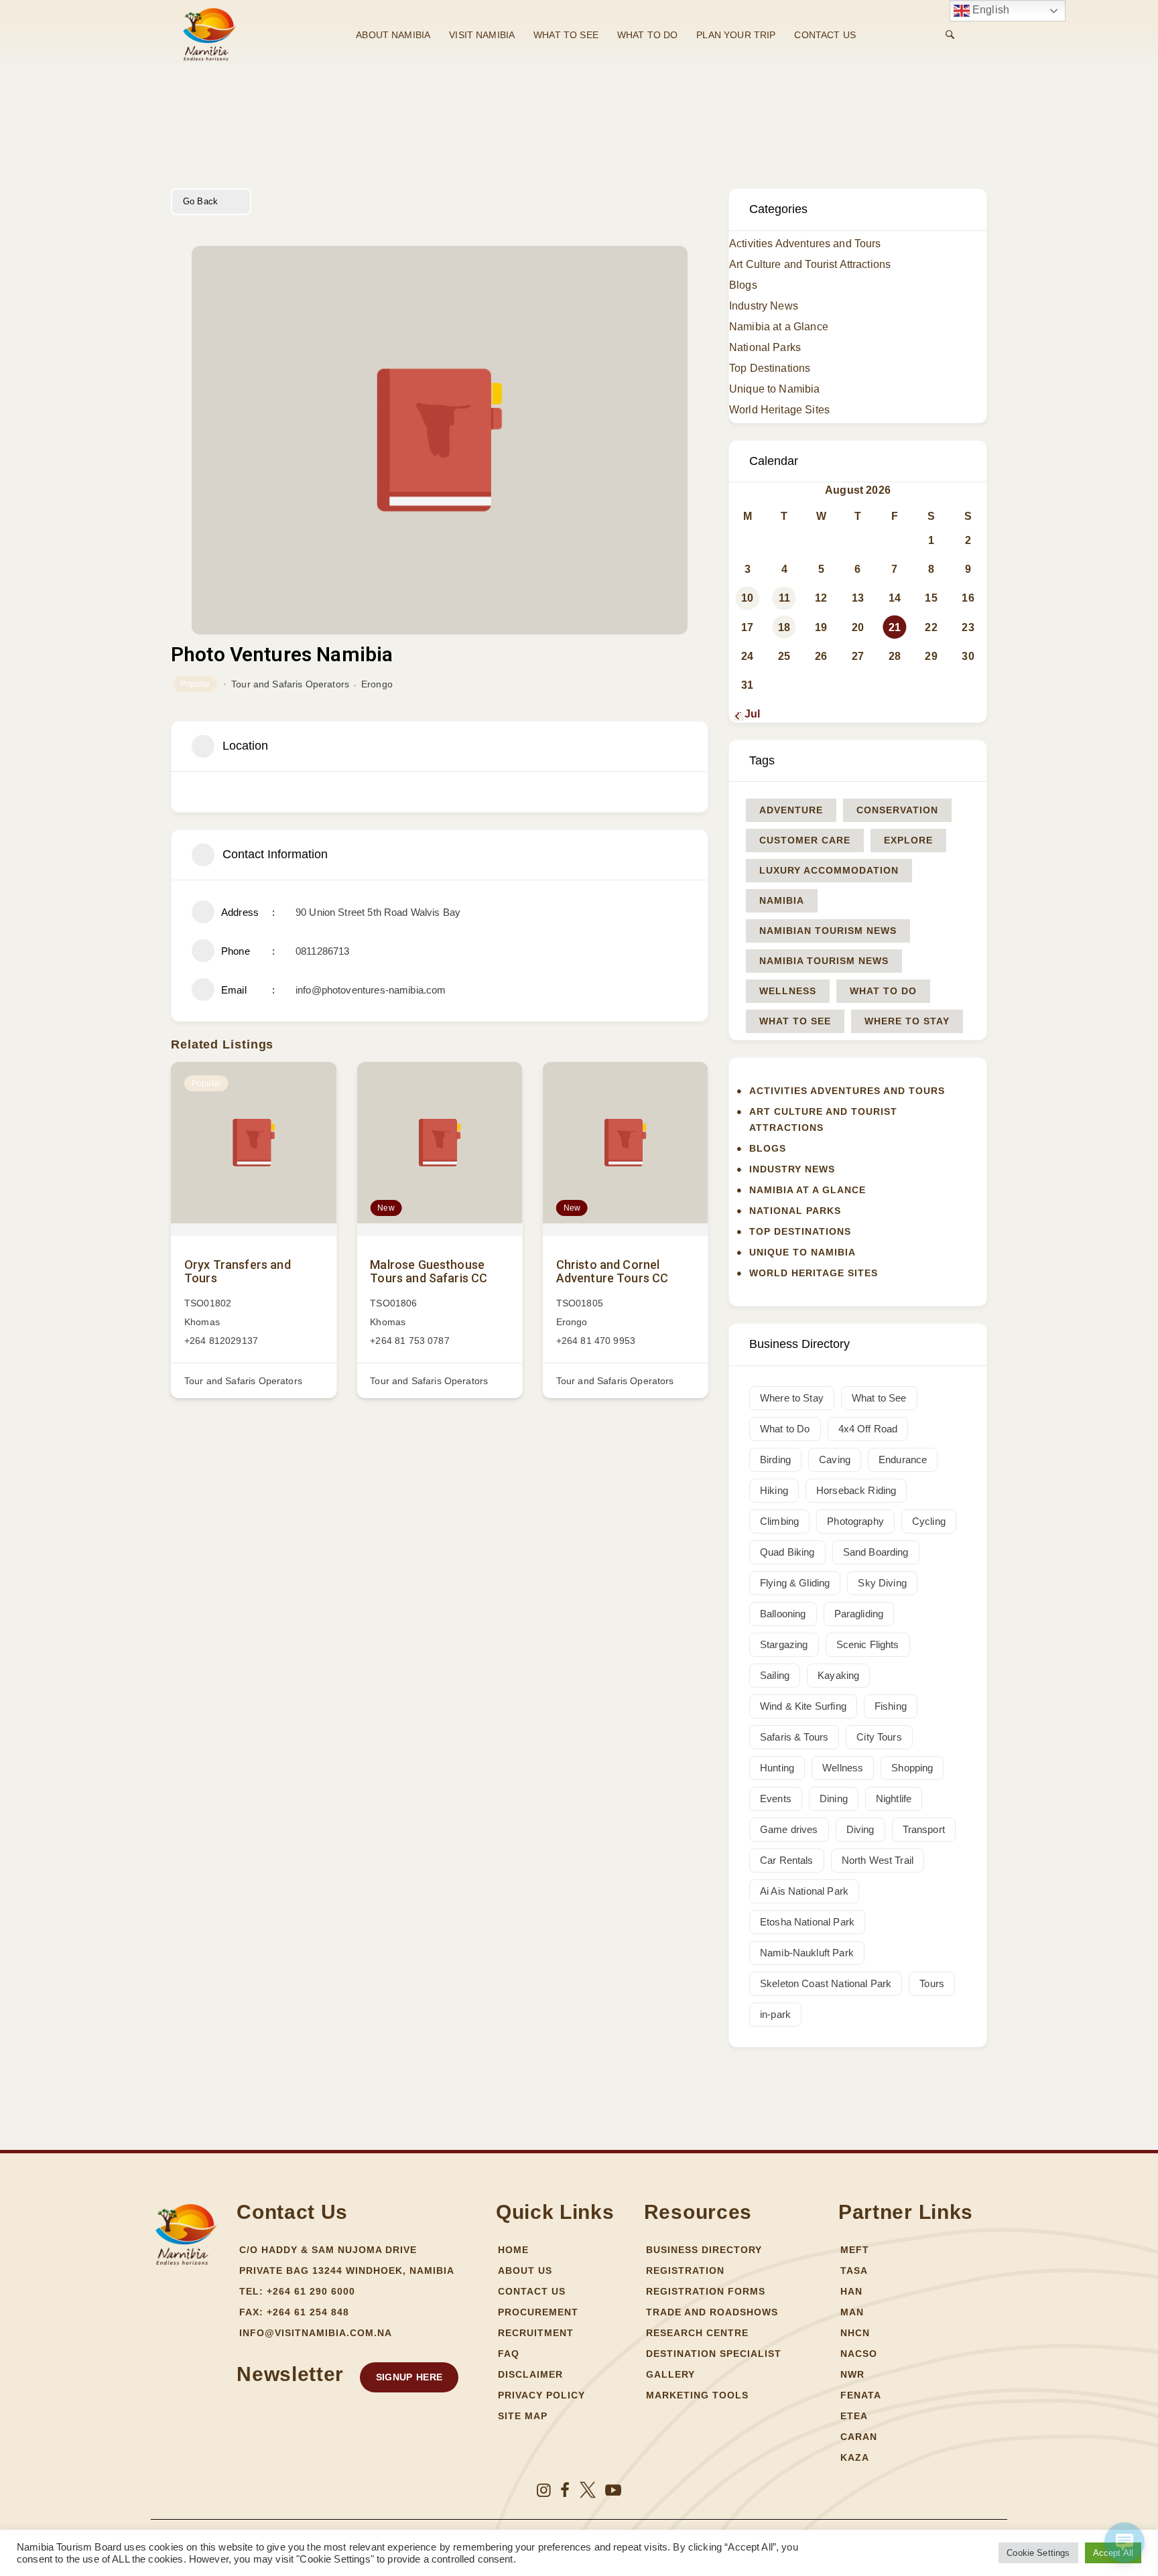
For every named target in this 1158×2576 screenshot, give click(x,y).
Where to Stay (907, 1021)
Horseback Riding (856, 1490)
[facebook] (565, 2490)
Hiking (774, 1490)
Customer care (805, 840)
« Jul (748, 714)
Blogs (743, 285)
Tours (932, 1983)
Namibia (782, 900)
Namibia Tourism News (824, 961)
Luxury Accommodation (829, 870)
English (989, 10)
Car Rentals (787, 1860)
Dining (834, 1799)
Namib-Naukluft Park (807, 1953)
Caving (835, 1460)
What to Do (883, 991)
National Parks (765, 347)
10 (747, 598)
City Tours (879, 1737)
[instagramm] (544, 2490)
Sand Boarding (876, 1552)
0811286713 (323, 951)
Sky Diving (882, 1583)
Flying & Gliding (795, 1583)
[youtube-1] (613, 2490)
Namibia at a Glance (779, 327)
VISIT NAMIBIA (482, 35)
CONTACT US (825, 35)
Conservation (897, 810)
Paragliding (859, 1614)
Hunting (777, 1768)
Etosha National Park (807, 1922)
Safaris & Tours (794, 1737)
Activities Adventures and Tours (805, 244)
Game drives (789, 1829)
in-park (775, 2014)
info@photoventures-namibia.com (371, 990)
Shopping (912, 1768)
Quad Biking (787, 1552)
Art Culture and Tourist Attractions (810, 264)
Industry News (764, 306)
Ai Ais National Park (804, 1891)
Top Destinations (770, 368)
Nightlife (894, 1799)
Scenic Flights (868, 1644)
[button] (409, 2377)
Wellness (788, 991)
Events (776, 1799)
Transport (924, 1829)
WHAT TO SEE (566, 35)
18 (784, 627)
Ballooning (783, 1614)
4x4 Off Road (868, 1429)
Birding (775, 1460)
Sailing (775, 1675)
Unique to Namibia (775, 389)
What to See (795, 1021)
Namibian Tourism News (828, 931)
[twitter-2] (588, 2490)
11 (784, 598)
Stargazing (784, 1644)
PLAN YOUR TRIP (736, 35)
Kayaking (838, 1675)
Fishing (891, 1706)
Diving (860, 1829)
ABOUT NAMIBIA (393, 35)
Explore (908, 840)
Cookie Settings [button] (1038, 2553)
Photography (855, 1521)
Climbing (779, 1521)
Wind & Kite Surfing (803, 1706)
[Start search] (950, 35)
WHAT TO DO (648, 35)
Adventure (791, 810)
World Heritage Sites (779, 410)
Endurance (903, 1460)
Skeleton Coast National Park (826, 1983)
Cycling (929, 1521)
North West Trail (878, 1860)
